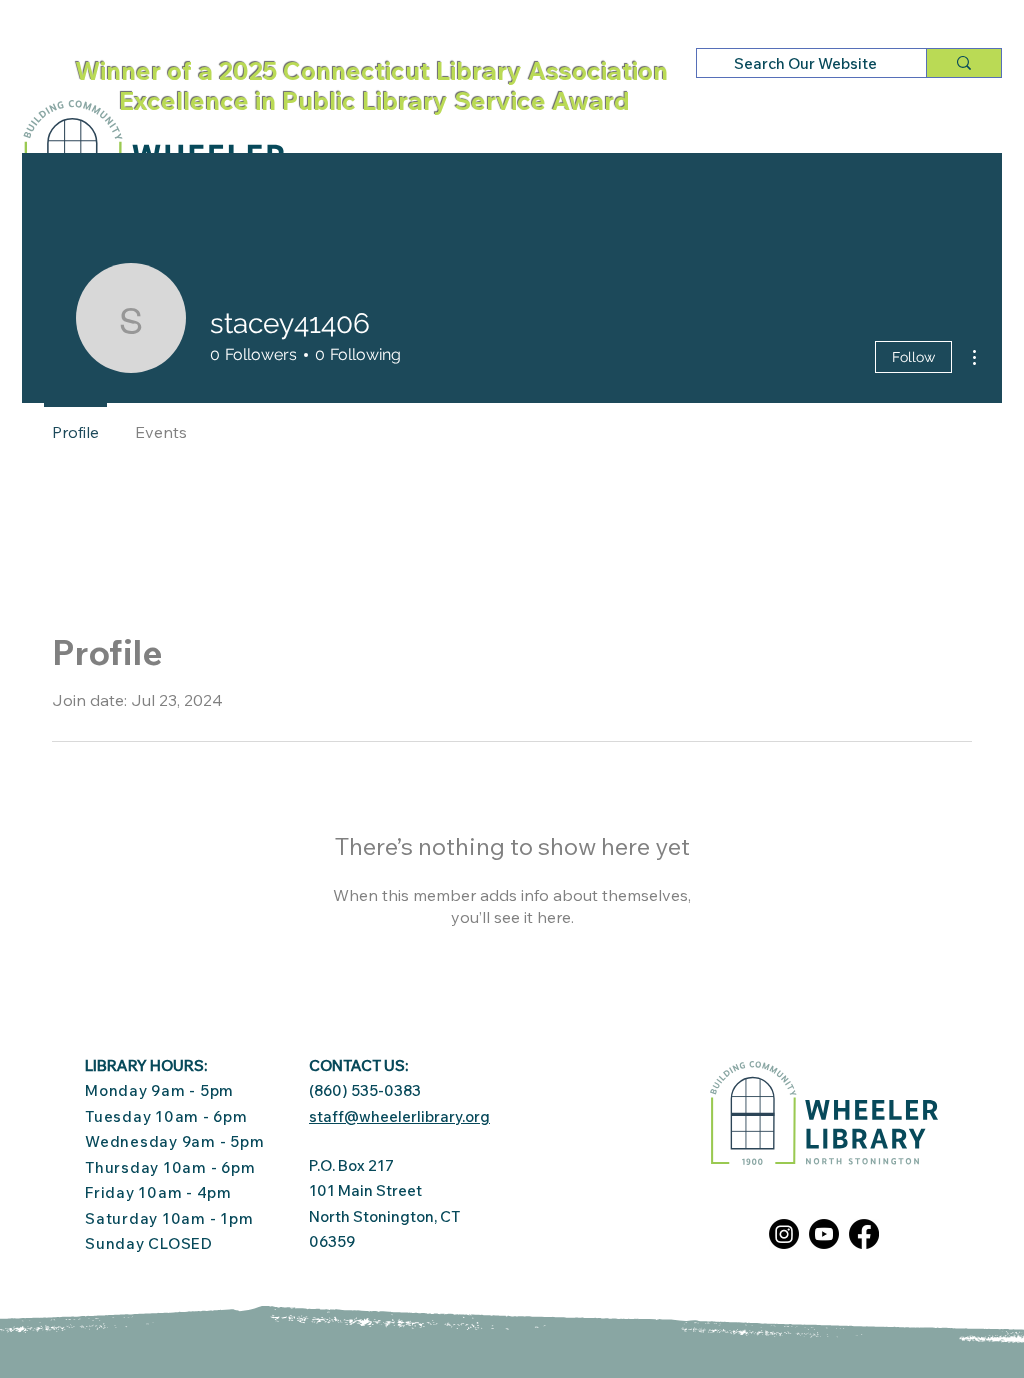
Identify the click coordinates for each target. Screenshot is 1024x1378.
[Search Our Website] (963, 63)
